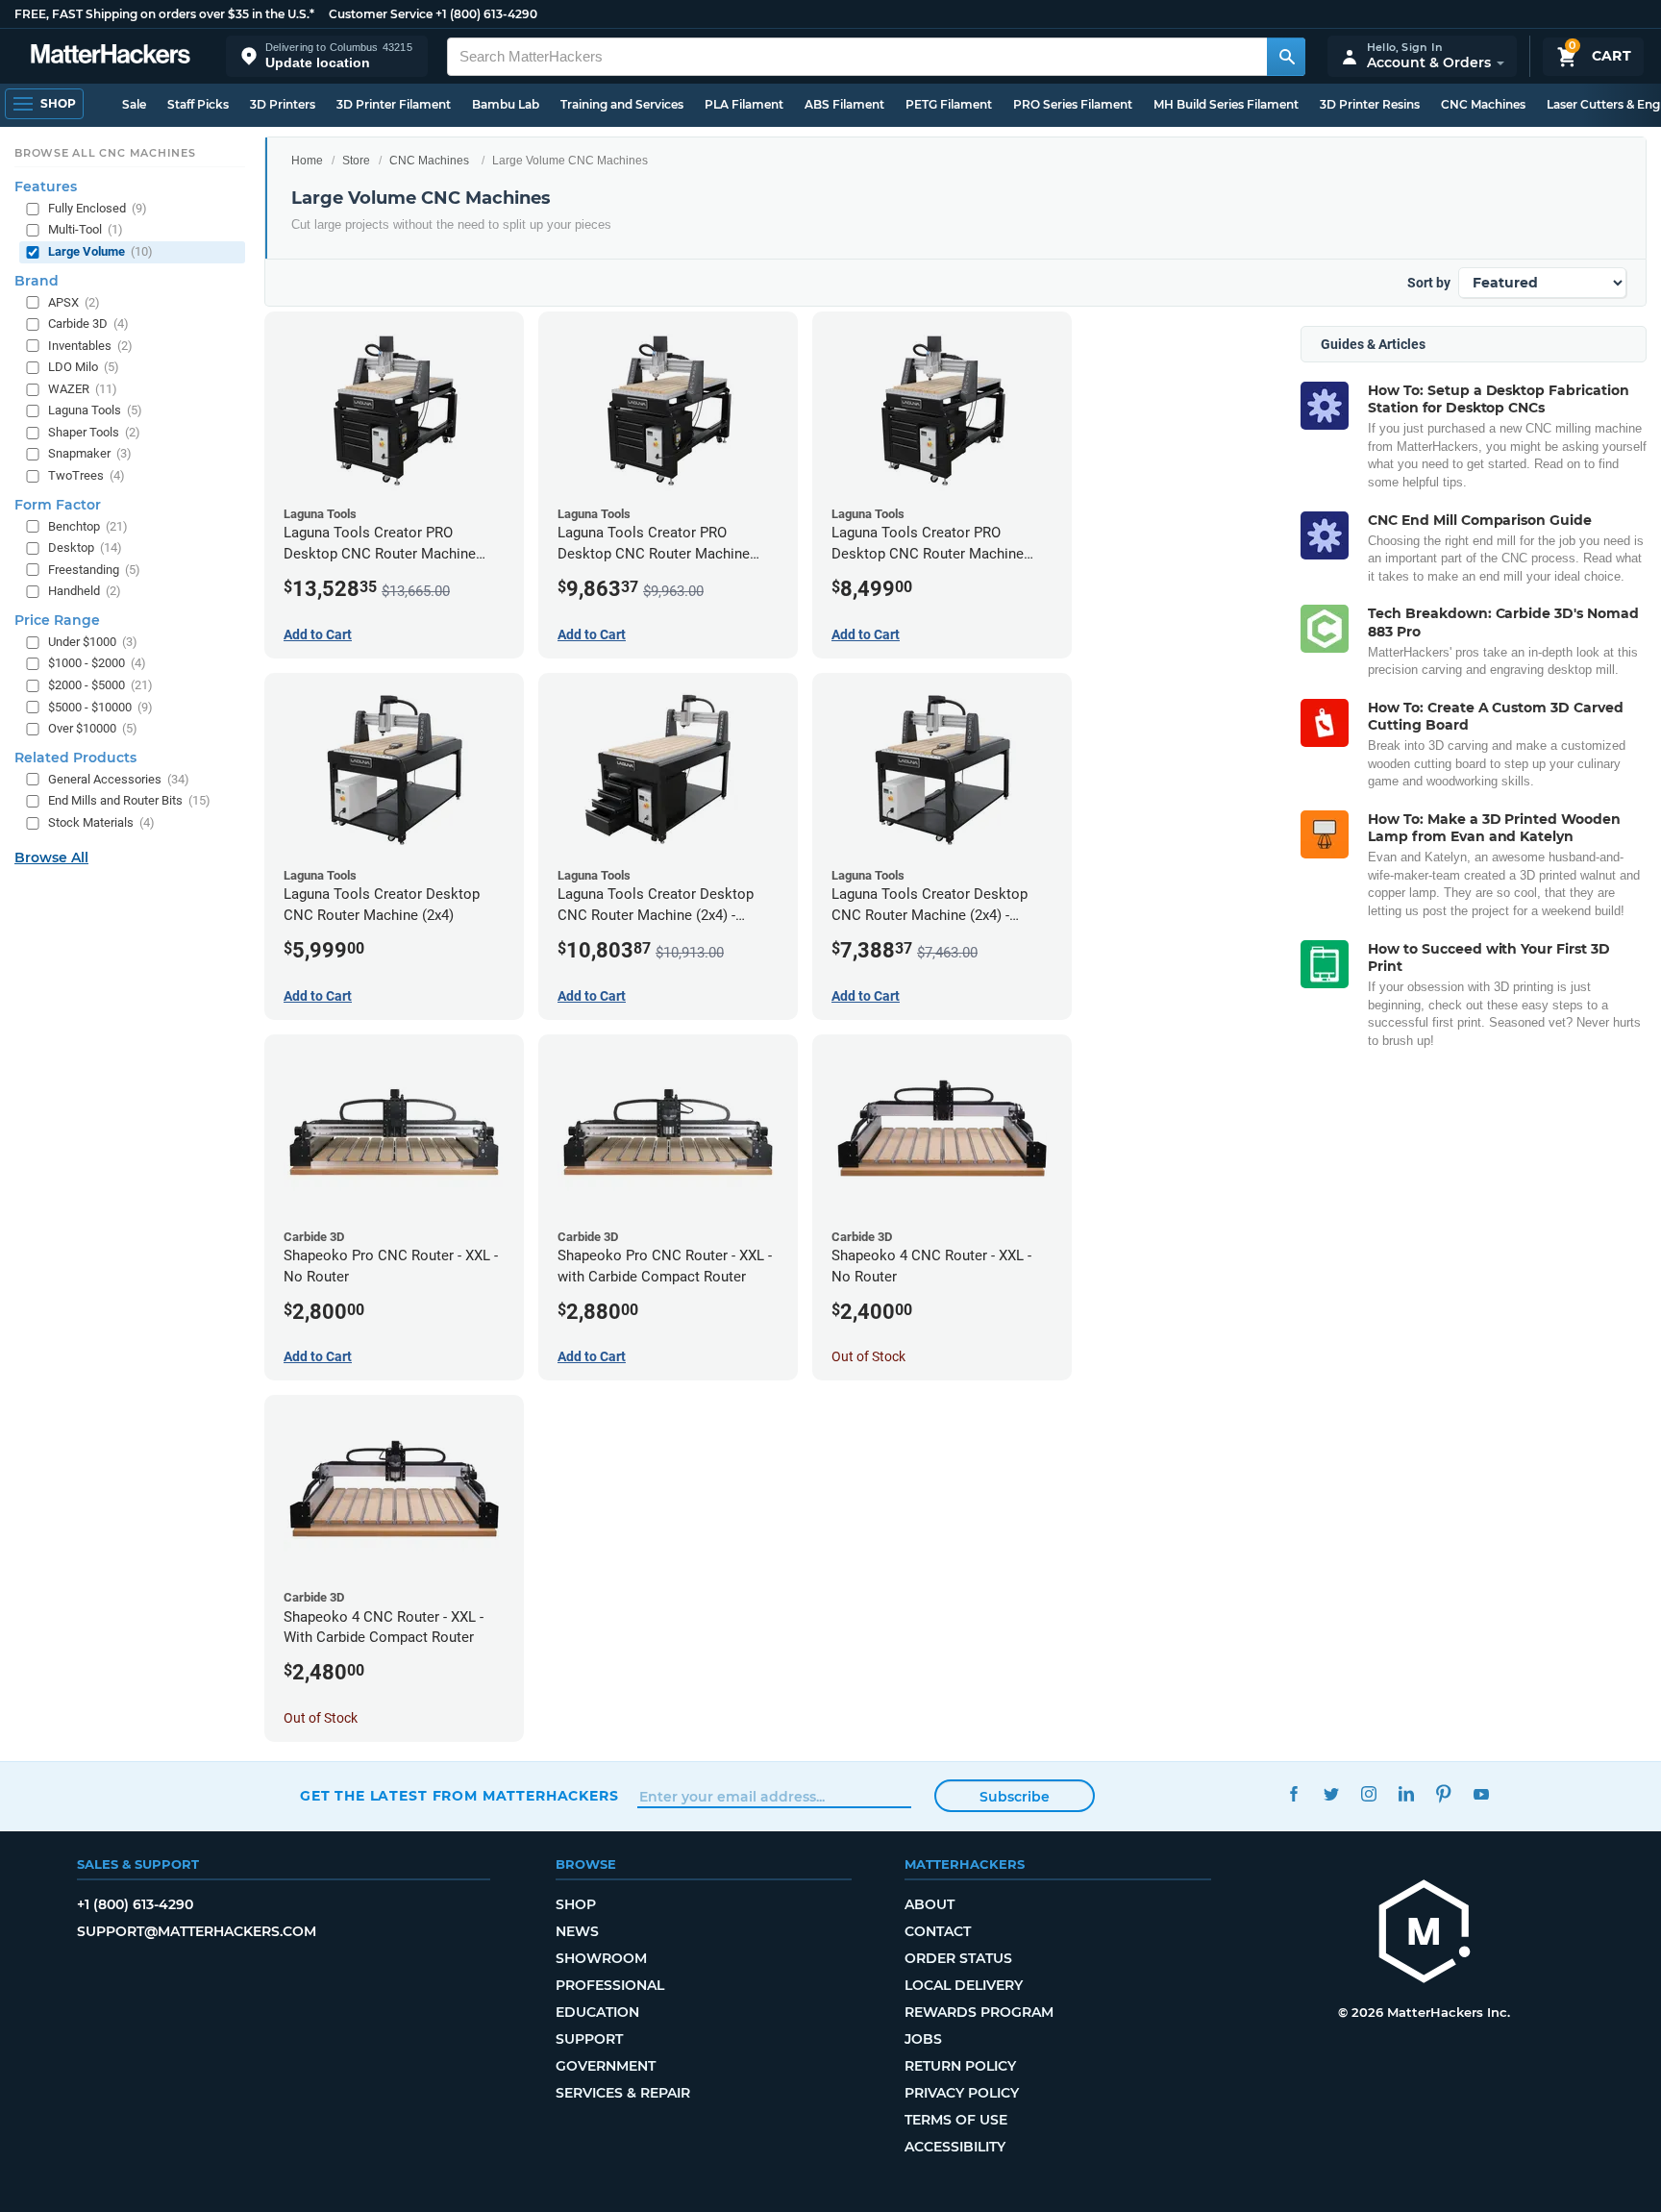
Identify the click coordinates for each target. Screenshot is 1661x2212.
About (930, 1904)
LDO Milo (84, 367)
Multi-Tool (86, 229)
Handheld (85, 591)
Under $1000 (93, 642)
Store (356, 161)
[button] (327, 56)
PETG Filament (949, 104)
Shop (576, 1904)
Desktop (85, 547)
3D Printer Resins (1370, 104)
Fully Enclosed (98, 208)
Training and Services (622, 104)
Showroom (601, 1958)
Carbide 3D (88, 323)
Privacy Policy (962, 2093)
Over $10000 (93, 728)
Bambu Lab (506, 104)
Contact (938, 1931)
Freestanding (94, 570)
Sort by (1429, 283)
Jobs (923, 2039)
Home (307, 161)
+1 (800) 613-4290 (486, 14)
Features (46, 186)
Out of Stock (868, 1356)
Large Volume (100, 251)
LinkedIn (1406, 1793)
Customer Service (381, 14)
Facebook (1293, 1793)
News (577, 1931)
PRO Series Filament (1073, 104)
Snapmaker (90, 453)
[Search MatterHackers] (1286, 57)
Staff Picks (198, 104)
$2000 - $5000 (100, 685)
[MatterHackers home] (111, 56)
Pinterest (1443, 1793)
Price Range (57, 620)
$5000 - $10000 (100, 706)
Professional (610, 1985)
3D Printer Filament (394, 104)
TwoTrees (87, 475)
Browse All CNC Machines (105, 153)
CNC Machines (1483, 104)
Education (597, 2012)
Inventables (90, 346)
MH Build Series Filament (1226, 104)
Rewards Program (979, 2012)
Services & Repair (623, 2093)
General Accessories (119, 779)
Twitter (1331, 1793)
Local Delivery (964, 1985)
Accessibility (955, 2147)
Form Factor (58, 504)
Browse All (51, 857)
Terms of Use (956, 2120)
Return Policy (960, 2066)
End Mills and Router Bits (129, 800)
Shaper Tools (94, 432)
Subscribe (1015, 1797)
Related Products (75, 758)
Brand (37, 280)
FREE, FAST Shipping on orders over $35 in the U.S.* (164, 14)
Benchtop (88, 525)
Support (589, 2039)
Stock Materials (101, 822)
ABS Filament (844, 104)
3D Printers (283, 104)
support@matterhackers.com (197, 1931)
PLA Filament (744, 104)
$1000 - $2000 (97, 663)
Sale (134, 104)
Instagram (1368, 1793)
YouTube (1481, 1793)
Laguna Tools (95, 410)
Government (606, 2066)
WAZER (83, 389)
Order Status (958, 1958)
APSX (74, 301)
